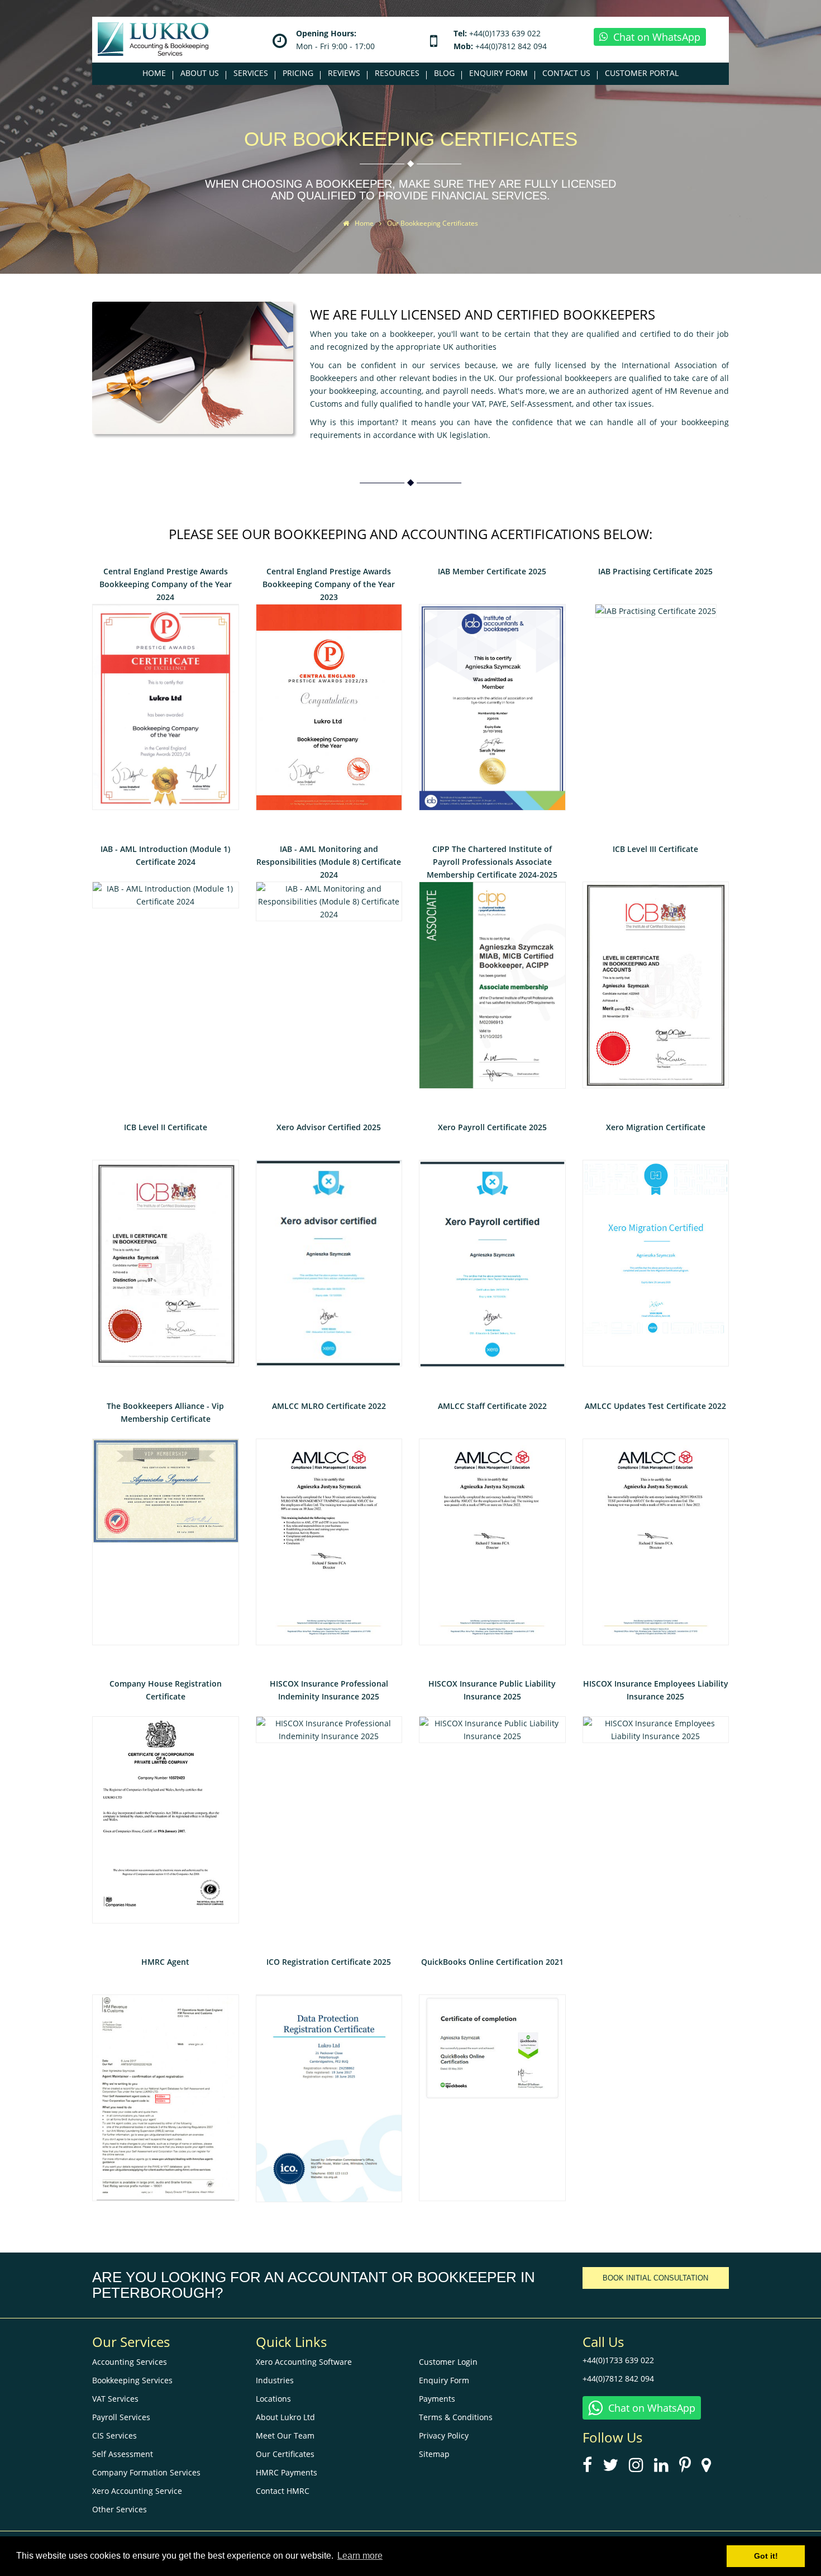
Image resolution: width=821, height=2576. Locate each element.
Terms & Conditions (456, 2417)
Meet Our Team (285, 2435)
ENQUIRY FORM (498, 73)
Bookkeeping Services (132, 2380)
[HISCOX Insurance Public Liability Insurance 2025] (492, 1729)
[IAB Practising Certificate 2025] (656, 610)
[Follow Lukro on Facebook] (591, 2468)
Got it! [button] (766, 2556)
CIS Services (114, 2435)
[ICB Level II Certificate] (166, 1262)
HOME (154, 73)
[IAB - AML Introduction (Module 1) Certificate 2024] (166, 894)
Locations (273, 2399)
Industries (275, 2380)
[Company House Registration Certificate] (166, 1819)
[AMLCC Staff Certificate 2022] (492, 1541)
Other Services (120, 2509)
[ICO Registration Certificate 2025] (329, 2097)
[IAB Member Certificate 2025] (492, 706)
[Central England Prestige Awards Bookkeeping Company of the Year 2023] (329, 706)
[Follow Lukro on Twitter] (615, 2468)
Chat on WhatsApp (657, 37)
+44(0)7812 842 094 (511, 46)
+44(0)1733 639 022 (505, 33)
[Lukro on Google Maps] (710, 2468)
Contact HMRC (283, 2491)
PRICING (298, 73)
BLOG (444, 73)
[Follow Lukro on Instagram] (640, 2468)
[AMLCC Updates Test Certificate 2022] (656, 1541)
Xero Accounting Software (304, 2362)
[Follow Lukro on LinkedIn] (665, 2468)
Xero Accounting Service (137, 2491)
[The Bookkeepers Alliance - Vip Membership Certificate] (166, 1541)
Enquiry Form (444, 2380)
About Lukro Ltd (285, 2417)
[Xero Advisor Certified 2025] (329, 1262)
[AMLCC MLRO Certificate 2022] (329, 1541)
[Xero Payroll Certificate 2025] (492, 1263)
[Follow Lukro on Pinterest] (689, 2468)
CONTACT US (566, 73)
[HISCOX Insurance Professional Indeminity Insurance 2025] (329, 1729)
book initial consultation (655, 2278)
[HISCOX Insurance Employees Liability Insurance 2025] (656, 1729)
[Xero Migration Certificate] (656, 1262)
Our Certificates (285, 2454)
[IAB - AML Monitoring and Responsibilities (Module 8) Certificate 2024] (329, 900)
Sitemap (434, 2454)
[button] (200, 73)
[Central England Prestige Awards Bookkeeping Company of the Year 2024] (166, 706)
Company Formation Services (146, 2472)
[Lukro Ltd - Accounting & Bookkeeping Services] (153, 38)
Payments (437, 2399)
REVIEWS (344, 73)
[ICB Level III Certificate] (656, 984)
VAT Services (115, 2399)
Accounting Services (130, 2362)
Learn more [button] (360, 2556)
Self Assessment (123, 2454)
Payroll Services (121, 2417)
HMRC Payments (287, 2472)
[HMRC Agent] (166, 2096)
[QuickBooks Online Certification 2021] (492, 2096)
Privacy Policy (444, 2435)
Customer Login (448, 2362)
